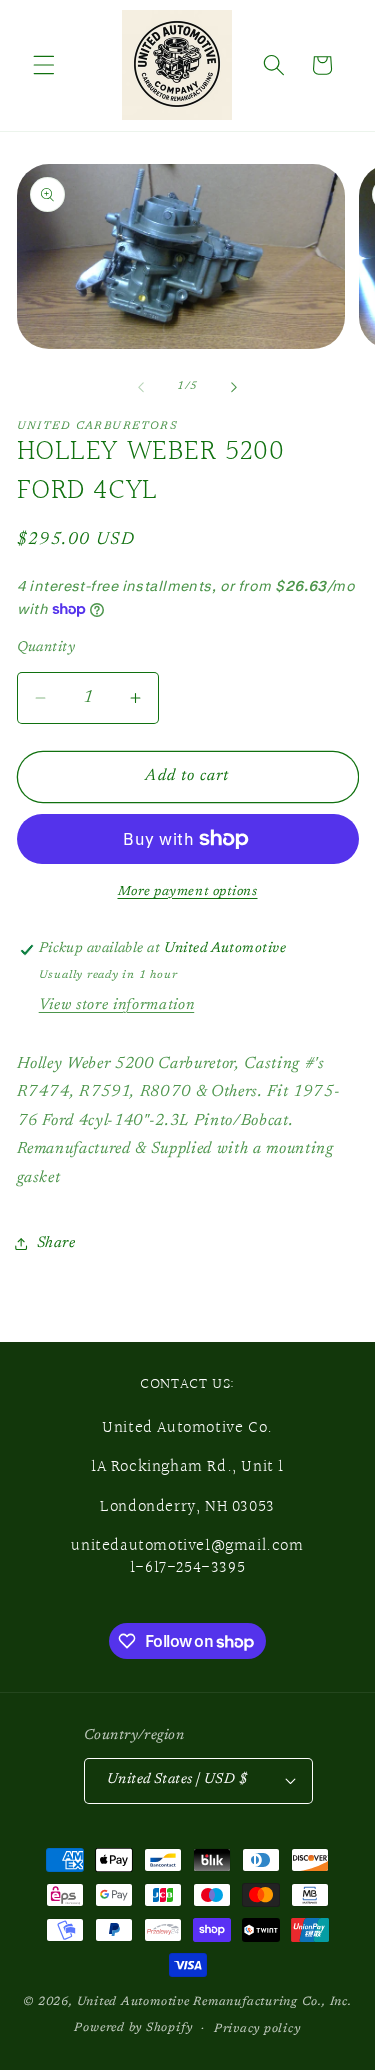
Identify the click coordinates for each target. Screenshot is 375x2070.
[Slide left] (141, 387)
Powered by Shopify (133, 2028)
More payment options (188, 891)
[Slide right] (234, 387)
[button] (44, 65)
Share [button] (56, 1243)
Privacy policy (257, 2029)
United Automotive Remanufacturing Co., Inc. (214, 2002)
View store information (117, 1005)
